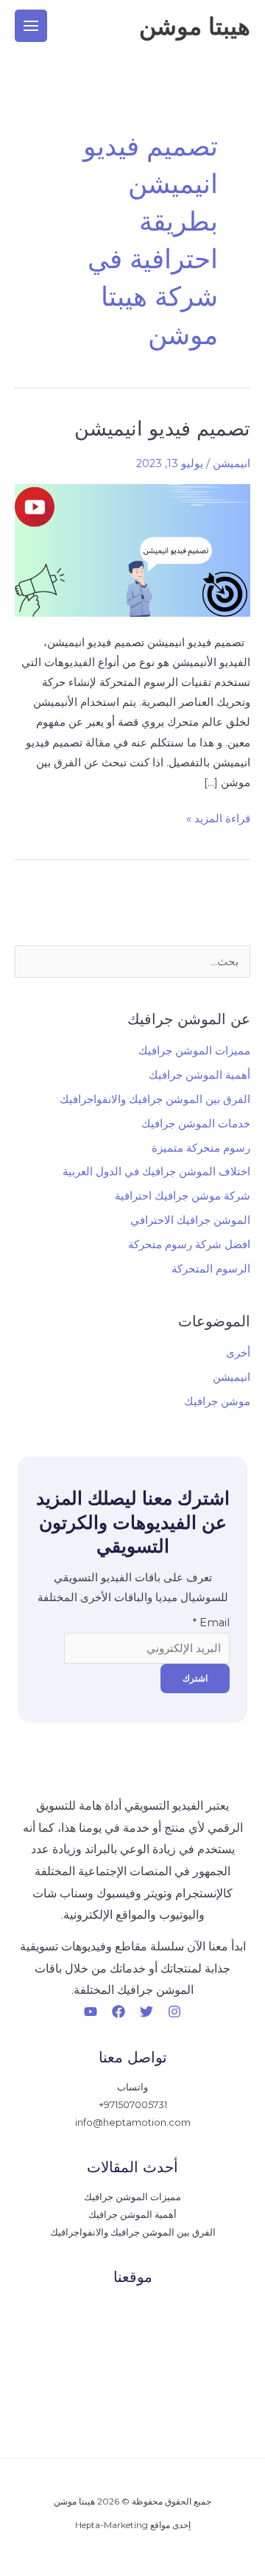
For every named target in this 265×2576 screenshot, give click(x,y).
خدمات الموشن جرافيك (196, 1124)
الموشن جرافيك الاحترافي (190, 1220)
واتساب (132, 2087)
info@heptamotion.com (133, 2122)
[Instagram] (174, 2012)
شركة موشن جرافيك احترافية (183, 1196)
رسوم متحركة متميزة (201, 1148)
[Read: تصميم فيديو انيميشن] (132, 550)
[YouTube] (91, 2012)
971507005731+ (133, 2105)
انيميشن (232, 463)
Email (211, 1623)
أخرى (238, 1353)
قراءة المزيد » (218, 817)
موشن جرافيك (217, 1401)
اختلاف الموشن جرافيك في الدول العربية (156, 1172)
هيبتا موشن (195, 26)
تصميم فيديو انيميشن (162, 428)
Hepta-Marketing (112, 2525)
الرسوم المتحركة (211, 1269)
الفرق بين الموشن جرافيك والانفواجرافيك (155, 1099)
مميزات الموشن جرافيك (194, 1051)
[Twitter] (146, 2012)
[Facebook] (119, 2012)
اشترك (195, 1678)
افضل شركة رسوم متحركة (189, 1245)
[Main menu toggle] (31, 26)
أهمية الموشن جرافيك (199, 1075)
